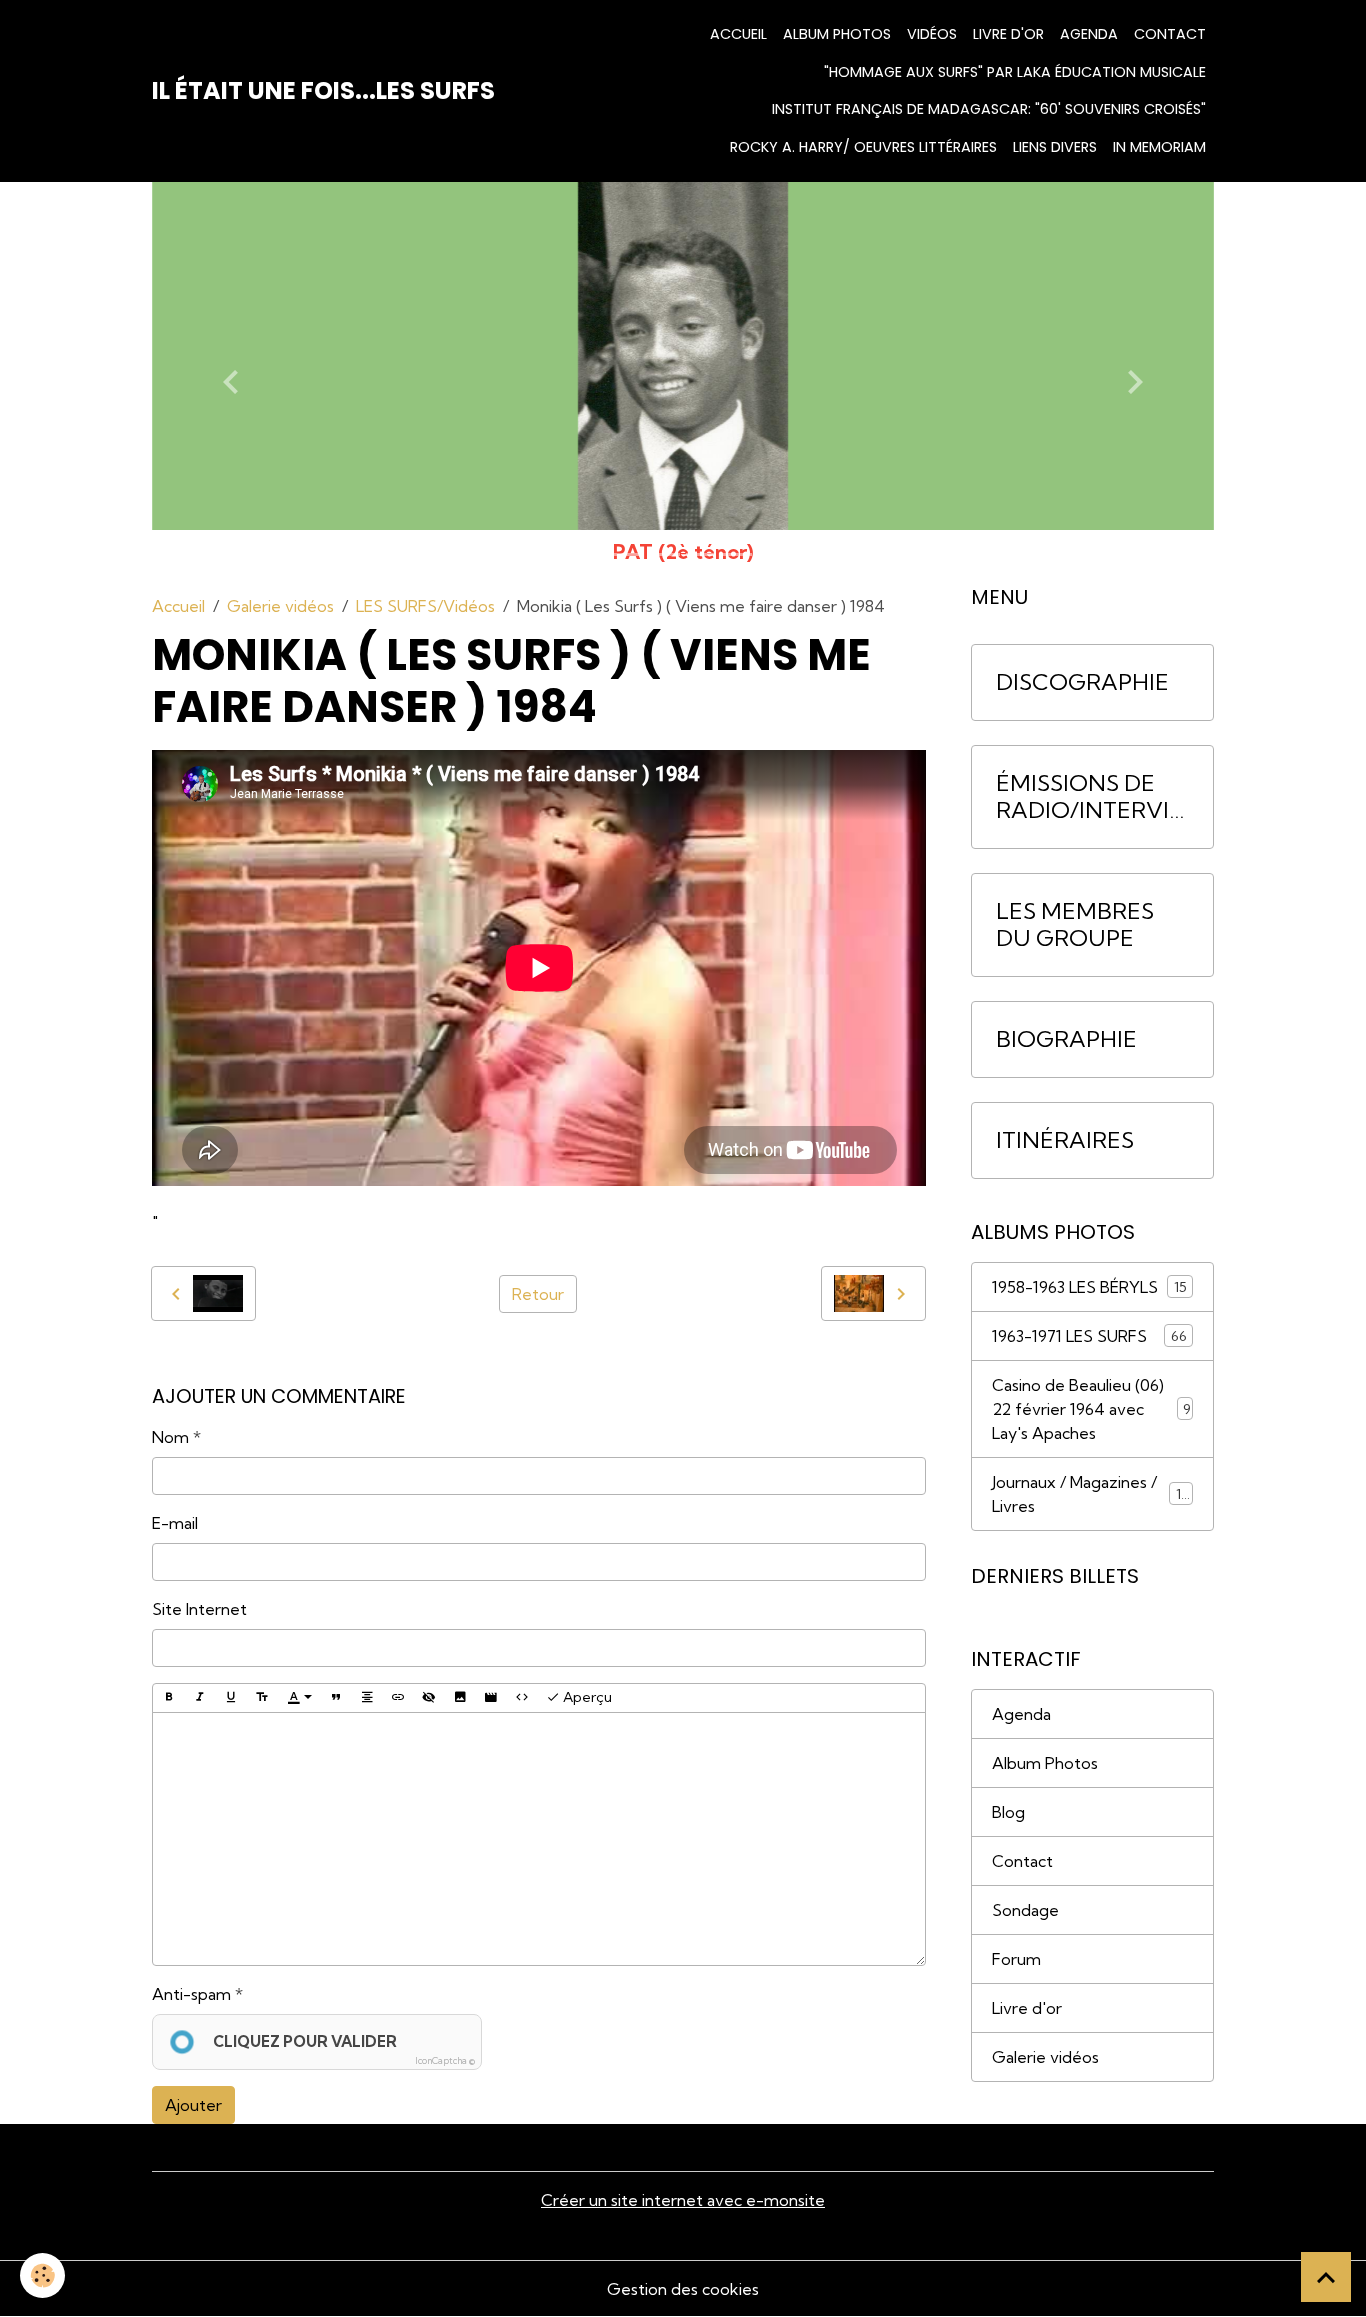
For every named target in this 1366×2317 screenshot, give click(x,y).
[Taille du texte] (262, 1698)
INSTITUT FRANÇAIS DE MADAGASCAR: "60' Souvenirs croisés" (989, 109)
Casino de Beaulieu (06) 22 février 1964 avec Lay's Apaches (1091, 1409)
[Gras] (169, 1698)
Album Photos (1045, 1763)
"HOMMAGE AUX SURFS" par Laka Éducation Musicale (1015, 72)
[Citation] (336, 1698)
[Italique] (200, 1698)
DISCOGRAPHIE (1082, 682)
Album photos (837, 34)
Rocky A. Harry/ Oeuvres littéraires (863, 147)
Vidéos (932, 34)
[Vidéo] (491, 1698)
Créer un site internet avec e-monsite (683, 2200)
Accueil (738, 34)
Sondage (1025, 1910)
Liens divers (1055, 147)
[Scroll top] (1326, 2277)
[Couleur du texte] (300, 1698)
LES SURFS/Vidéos (425, 606)
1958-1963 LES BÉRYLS (1089, 1287)
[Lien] (398, 1698)
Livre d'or (1008, 34)
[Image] (460, 1698)
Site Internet (199, 1609)
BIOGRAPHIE (1066, 1039)
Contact (1170, 34)
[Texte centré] (367, 1698)
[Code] (522, 1698)
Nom (170, 1437)
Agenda (1089, 34)
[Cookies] (42, 2275)
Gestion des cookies (683, 2289)
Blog (1008, 1812)
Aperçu (586, 1697)
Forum (1016, 1959)
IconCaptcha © (445, 2060)
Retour (538, 1294)
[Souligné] (231, 1698)
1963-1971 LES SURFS (1089, 1336)
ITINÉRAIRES (1065, 1140)
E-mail (175, 1523)
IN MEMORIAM (1159, 147)
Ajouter (193, 2105)
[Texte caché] (429, 1698)
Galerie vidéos (280, 606)
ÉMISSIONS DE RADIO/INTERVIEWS (1089, 797)
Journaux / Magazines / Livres (1090, 1494)
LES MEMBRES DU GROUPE (1075, 925)
